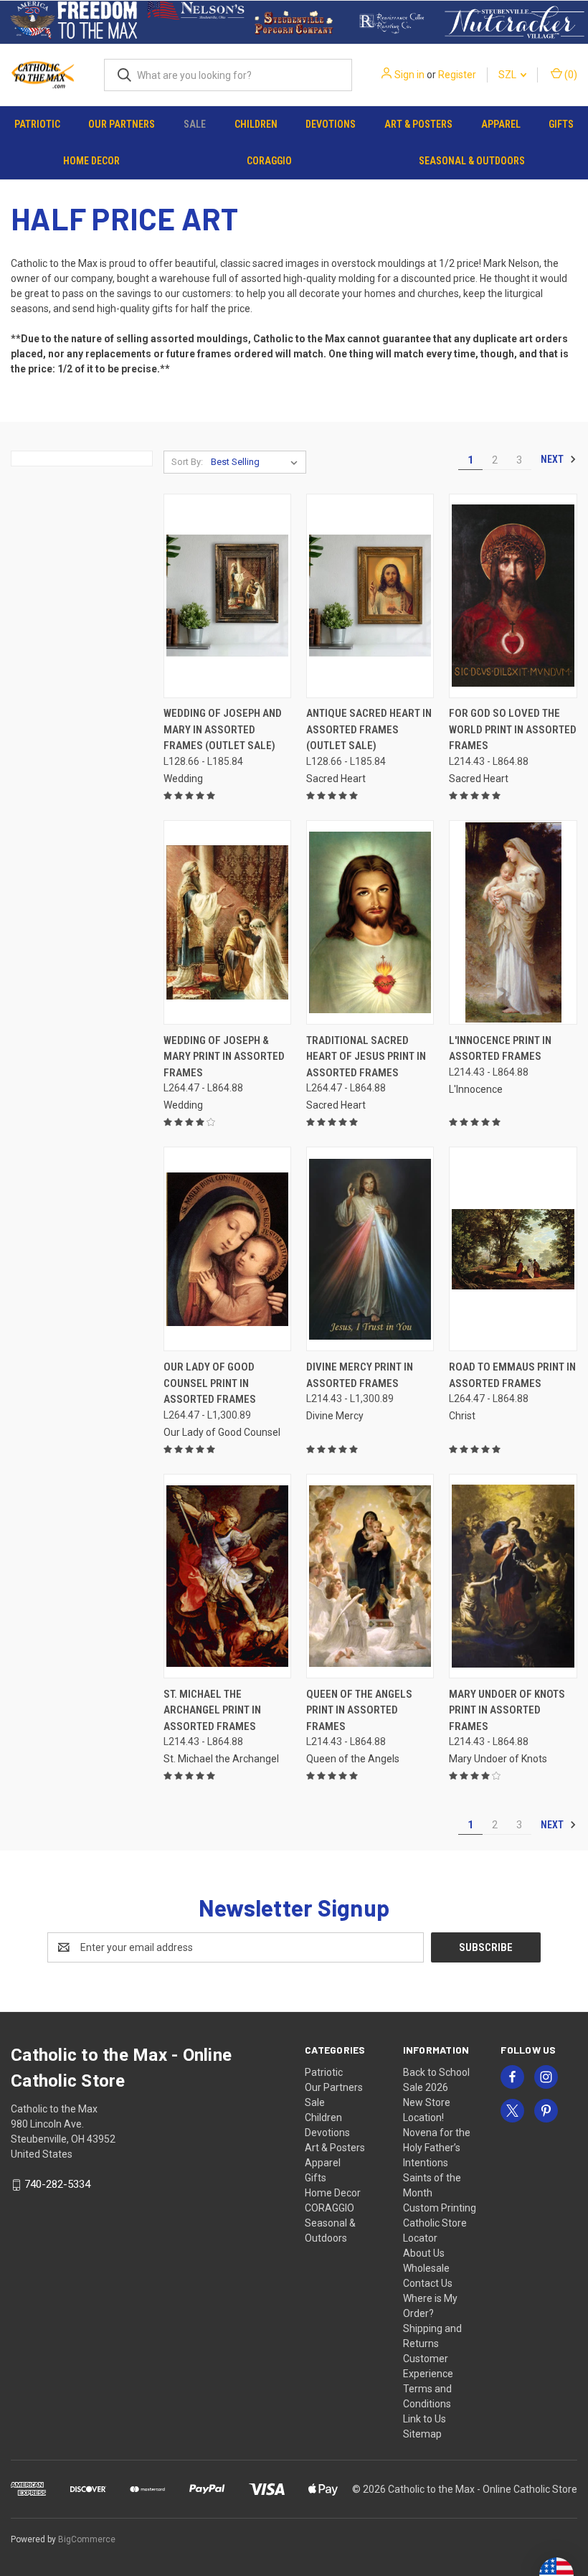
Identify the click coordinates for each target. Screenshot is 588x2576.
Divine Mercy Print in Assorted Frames (360, 1375)
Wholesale (426, 2268)
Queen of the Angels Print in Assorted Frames (359, 1710)
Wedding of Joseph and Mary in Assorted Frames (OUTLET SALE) (223, 729)
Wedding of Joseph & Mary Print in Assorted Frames (224, 1057)
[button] (74, 22)
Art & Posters (418, 124)
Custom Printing (440, 2208)
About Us (424, 2253)
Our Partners (122, 124)
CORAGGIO (269, 161)
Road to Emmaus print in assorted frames (512, 1375)
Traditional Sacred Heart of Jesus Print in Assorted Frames (366, 1057)
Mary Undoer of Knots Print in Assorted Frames (507, 1710)
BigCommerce (87, 2539)
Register (457, 75)
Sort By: (187, 462)
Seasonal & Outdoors (472, 161)
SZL (508, 75)
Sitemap (422, 2434)
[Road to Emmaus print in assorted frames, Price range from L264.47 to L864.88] (513, 1249)
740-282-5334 (57, 2184)
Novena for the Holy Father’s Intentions (437, 2148)
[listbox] (257, 462)
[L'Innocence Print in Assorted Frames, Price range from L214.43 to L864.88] (513, 922)
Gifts (561, 124)
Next (553, 459)
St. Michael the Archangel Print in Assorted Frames (212, 1710)
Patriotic (37, 124)
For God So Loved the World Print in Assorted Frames (513, 729)
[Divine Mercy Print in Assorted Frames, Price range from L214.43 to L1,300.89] (370, 1249)
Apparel (501, 124)
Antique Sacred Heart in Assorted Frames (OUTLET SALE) (369, 729)
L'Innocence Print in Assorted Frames (500, 1049)
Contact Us (428, 2283)
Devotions (331, 124)
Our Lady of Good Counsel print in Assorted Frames (210, 1383)
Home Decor (91, 161)
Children (256, 124)
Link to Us (425, 2419)
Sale (195, 124)
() (570, 75)
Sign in (409, 75)
